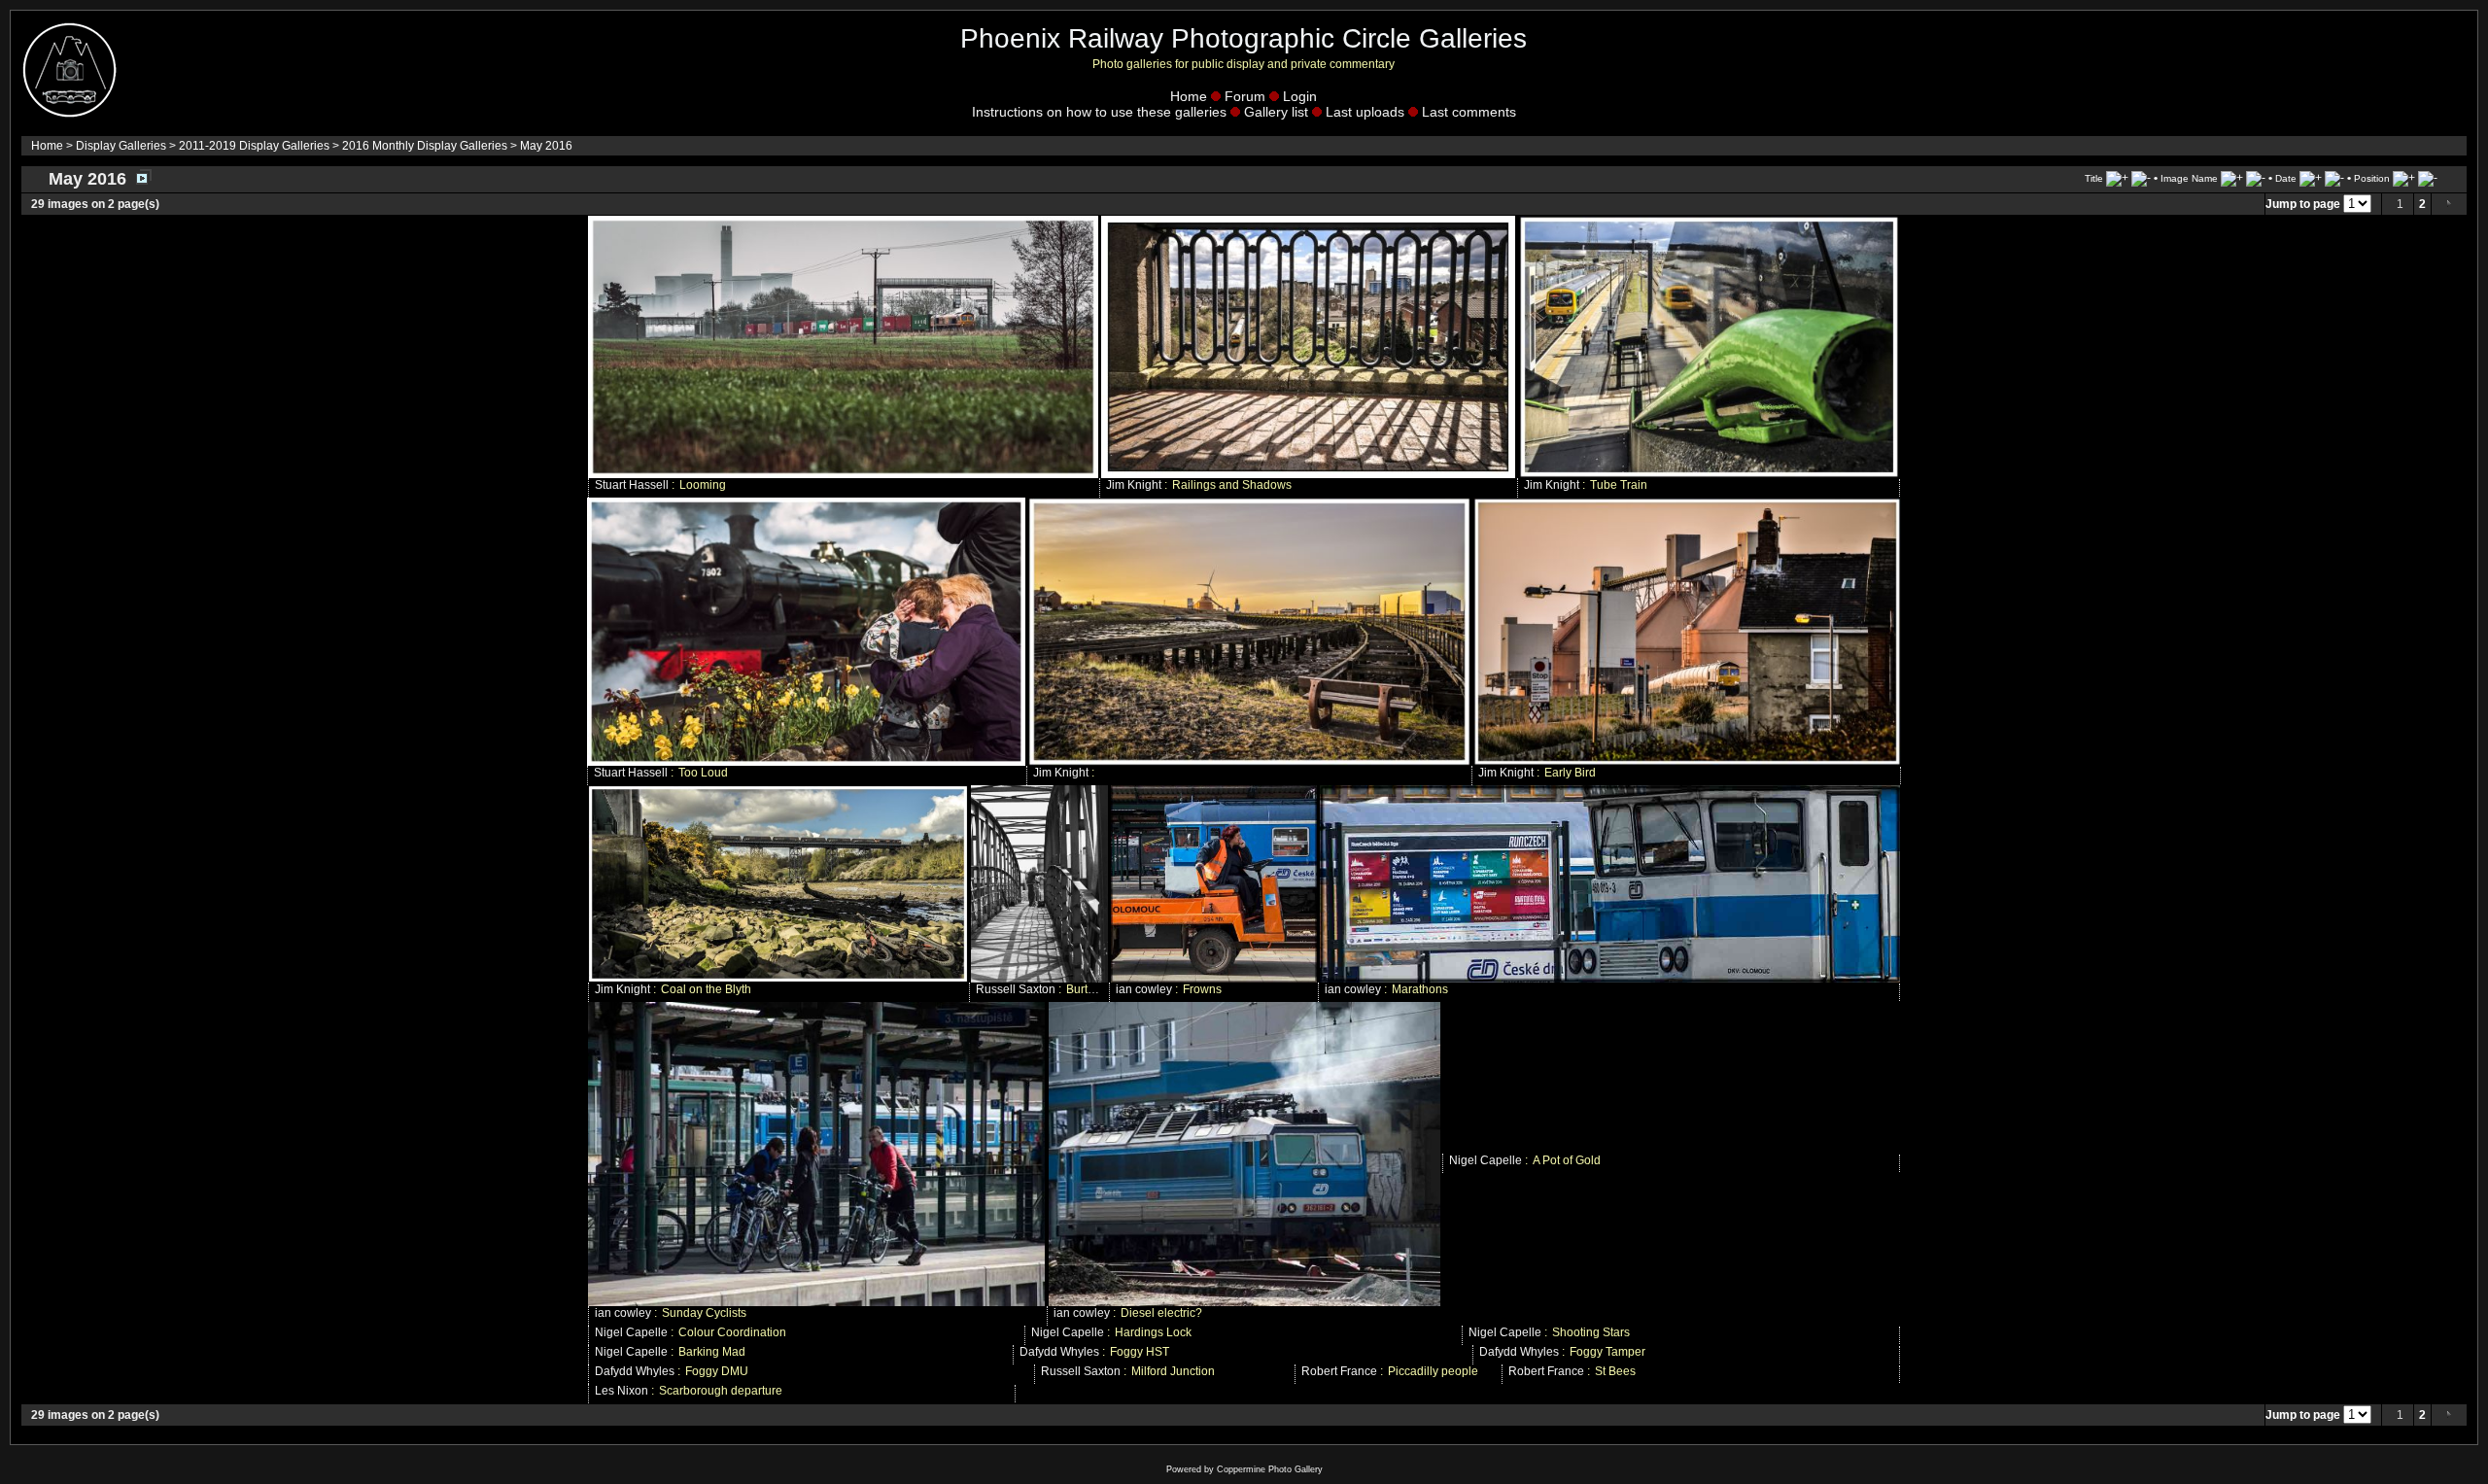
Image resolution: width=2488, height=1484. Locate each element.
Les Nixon (622, 1391)
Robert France (1339, 1371)
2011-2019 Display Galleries (254, 146)
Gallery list (1276, 112)
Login (1300, 96)
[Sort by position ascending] (2404, 178)
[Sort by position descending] (2428, 178)
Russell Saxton (1016, 989)
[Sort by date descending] (2334, 178)
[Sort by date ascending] (2311, 178)
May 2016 (546, 146)
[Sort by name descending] (2256, 178)
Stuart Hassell (632, 485)
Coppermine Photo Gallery (1270, 1469)
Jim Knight (1134, 485)
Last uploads (1365, 112)
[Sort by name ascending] (2232, 178)
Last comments (1469, 112)
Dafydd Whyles (1059, 1352)
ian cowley (1144, 989)
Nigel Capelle (1486, 1160)
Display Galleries (121, 146)
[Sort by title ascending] (2117, 178)
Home (1189, 96)
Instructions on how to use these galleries (1099, 112)
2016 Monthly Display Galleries (425, 146)
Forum (1245, 96)
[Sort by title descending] (2141, 178)
